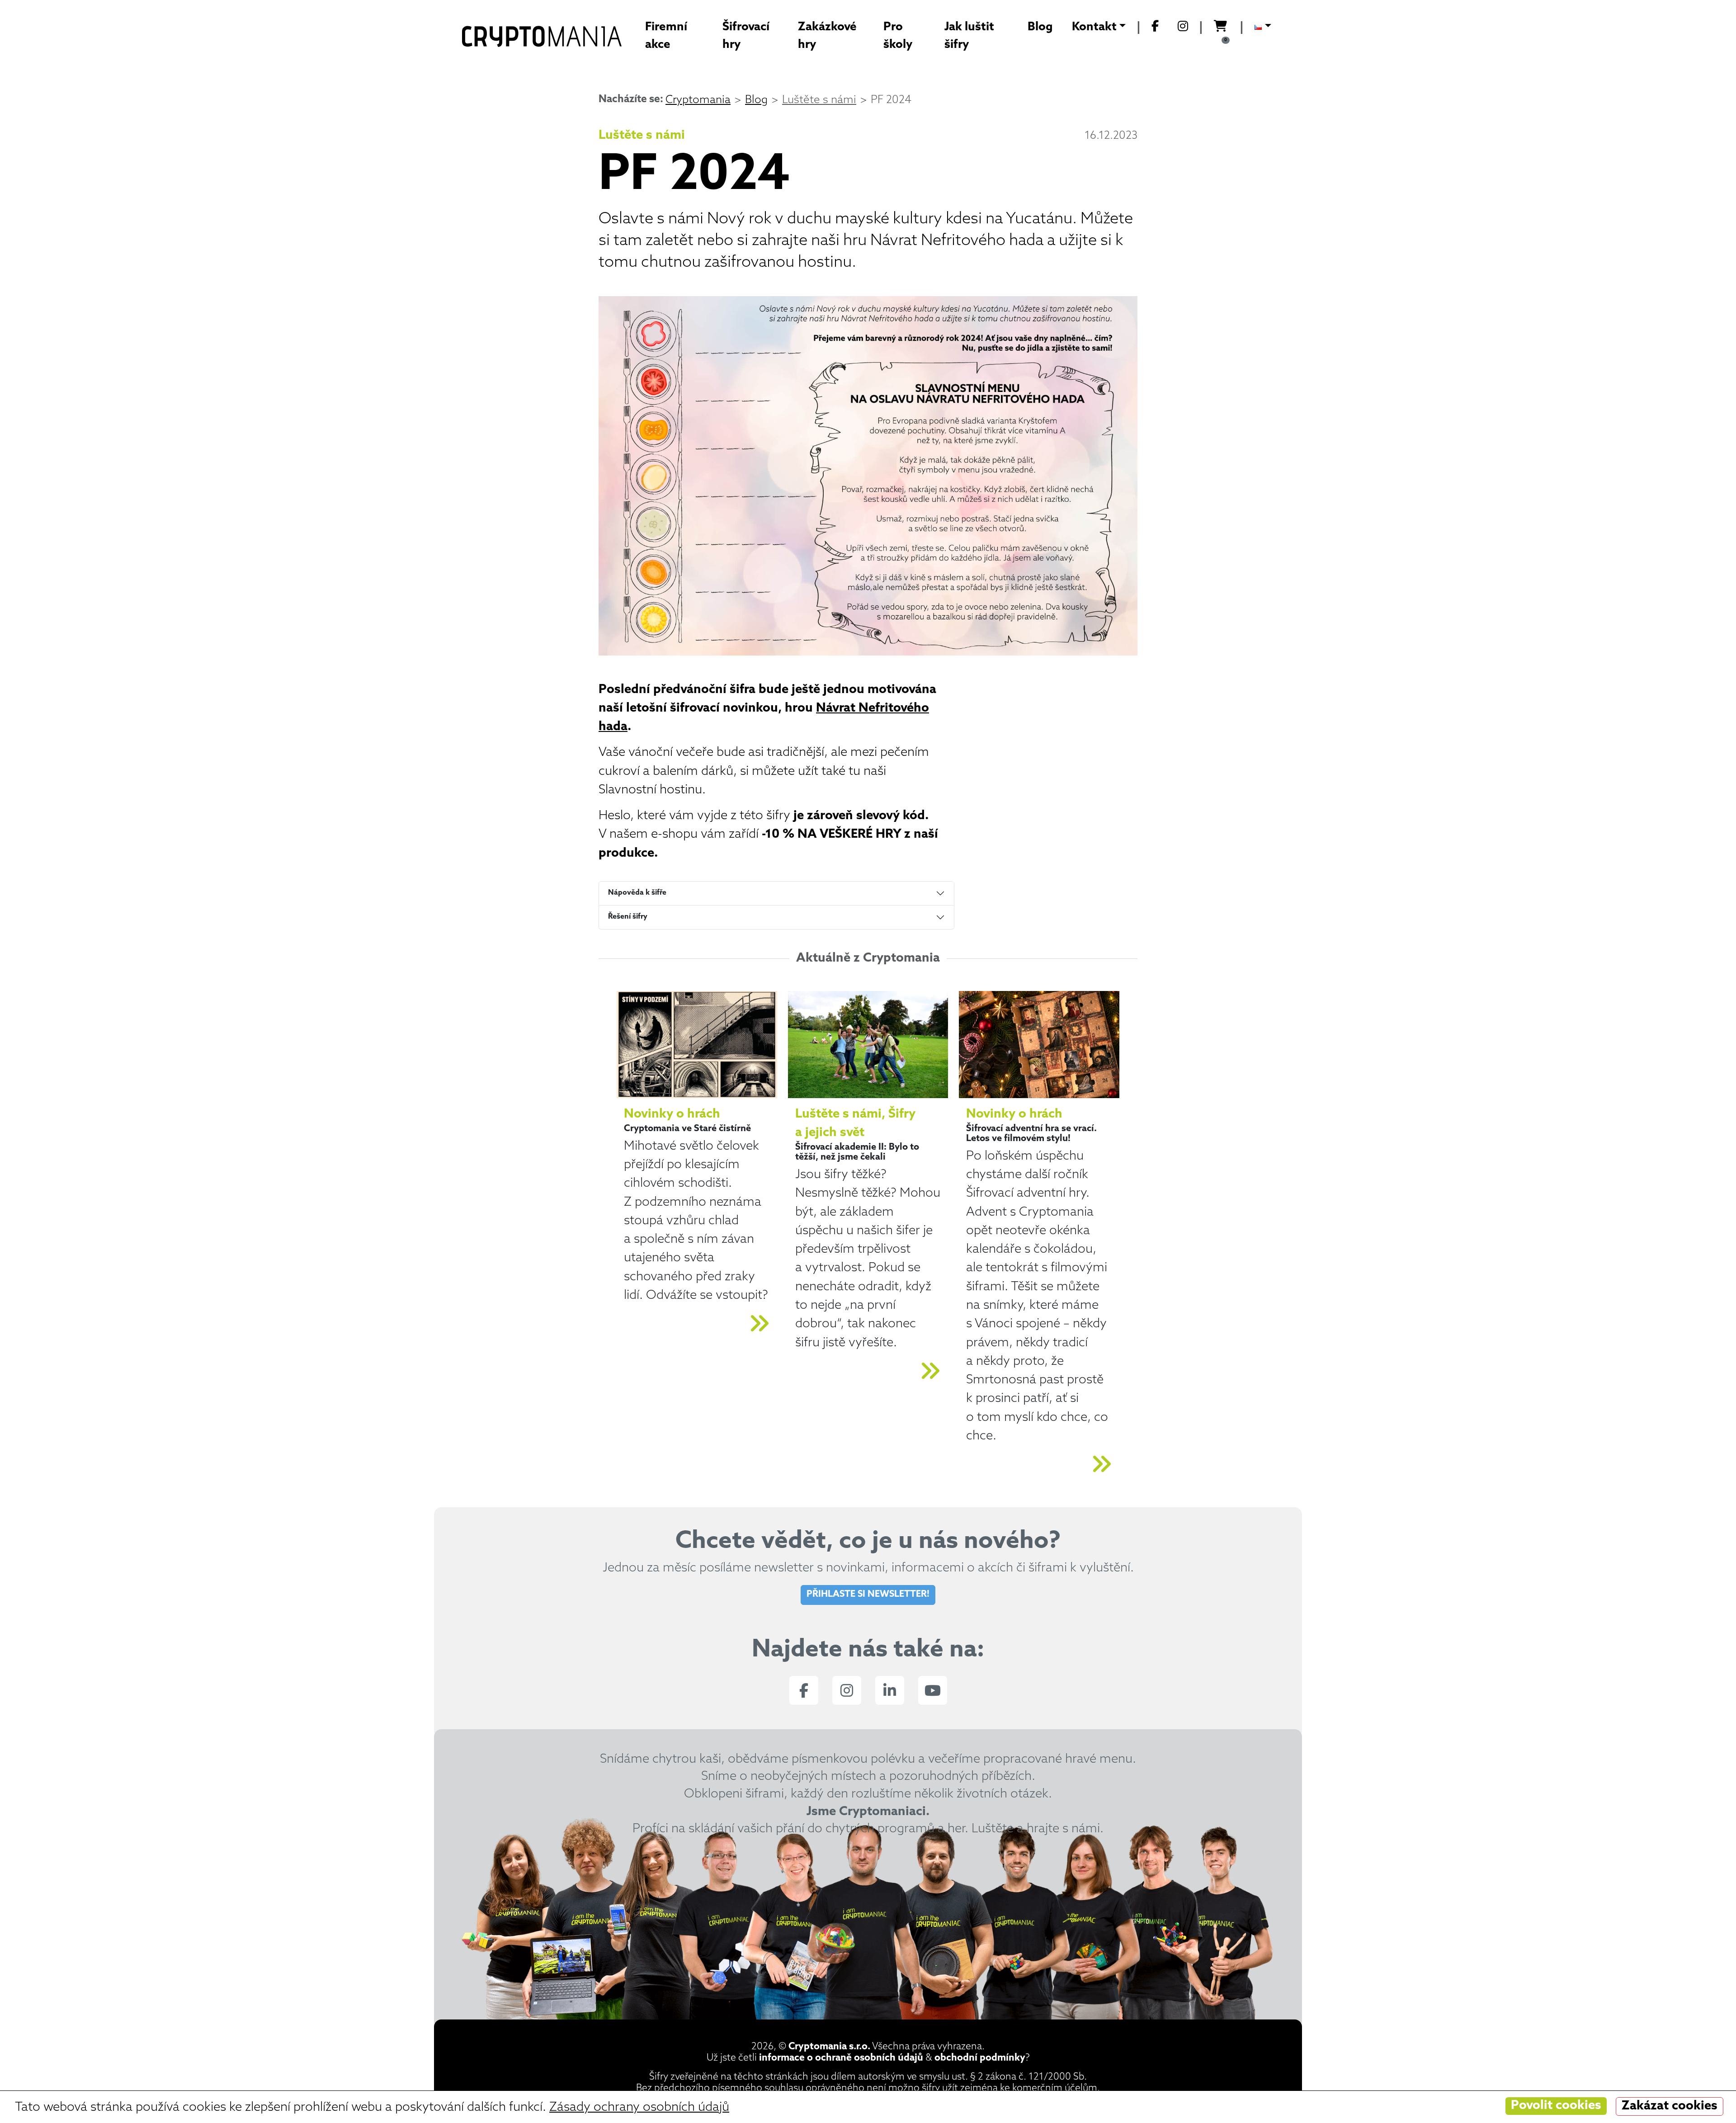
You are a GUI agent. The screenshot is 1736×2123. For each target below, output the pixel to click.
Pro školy (898, 36)
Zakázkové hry (827, 36)
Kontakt (1094, 27)
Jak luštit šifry (969, 36)
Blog (1040, 27)
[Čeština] (1263, 28)
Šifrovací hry (746, 36)
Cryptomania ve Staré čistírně (687, 1129)
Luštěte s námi (819, 100)
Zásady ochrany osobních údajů (639, 2108)
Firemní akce (666, 36)
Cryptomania (698, 100)
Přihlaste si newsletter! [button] (868, 1595)
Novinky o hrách (672, 1114)
